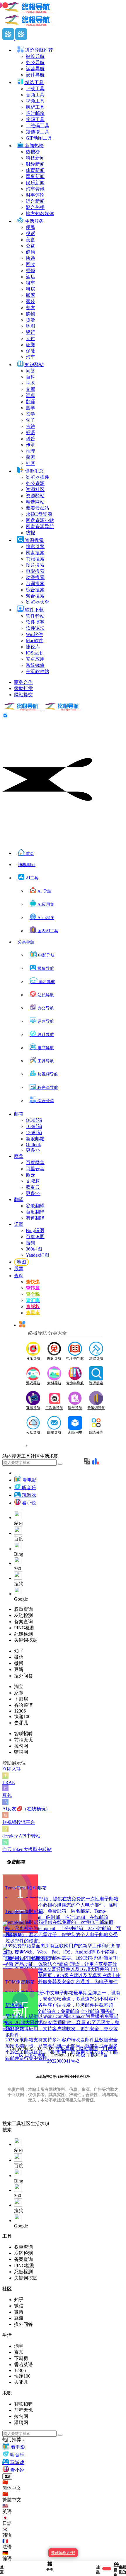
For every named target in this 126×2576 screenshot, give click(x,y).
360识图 (34, 1249)
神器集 (27, 865)
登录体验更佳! (63, 2553)
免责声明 (37, 2055)
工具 (16, 2124)
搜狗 (30, 1243)
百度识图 (35, 1237)
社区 (26, 2124)
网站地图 (88, 2049)
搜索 (7, 2124)
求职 (45, 2124)
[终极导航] (42, 710)
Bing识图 (35, 1230)
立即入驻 (12, 1769)
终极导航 (65, 2049)
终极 (81, 2055)
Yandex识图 (38, 1255)
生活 (35, 2124)
